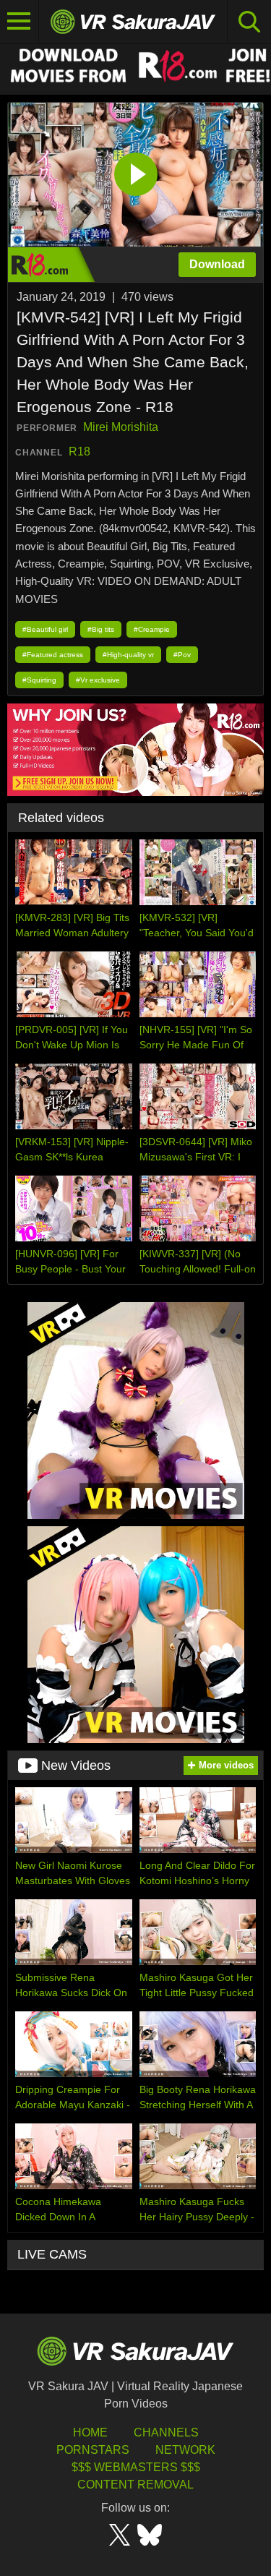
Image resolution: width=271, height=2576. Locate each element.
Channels (166, 2432)
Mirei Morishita (121, 427)
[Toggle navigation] (20, 22)
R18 (79, 452)
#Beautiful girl (45, 629)
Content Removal (135, 2485)
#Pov (182, 655)
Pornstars (93, 2450)
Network (185, 2450)
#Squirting (39, 680)
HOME (90, 2432)
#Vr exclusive (98, 680)
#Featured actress (53, 655)
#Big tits (101, 629)
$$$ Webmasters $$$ (136, 2467)
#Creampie (152, 629)
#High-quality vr (128, 655)
